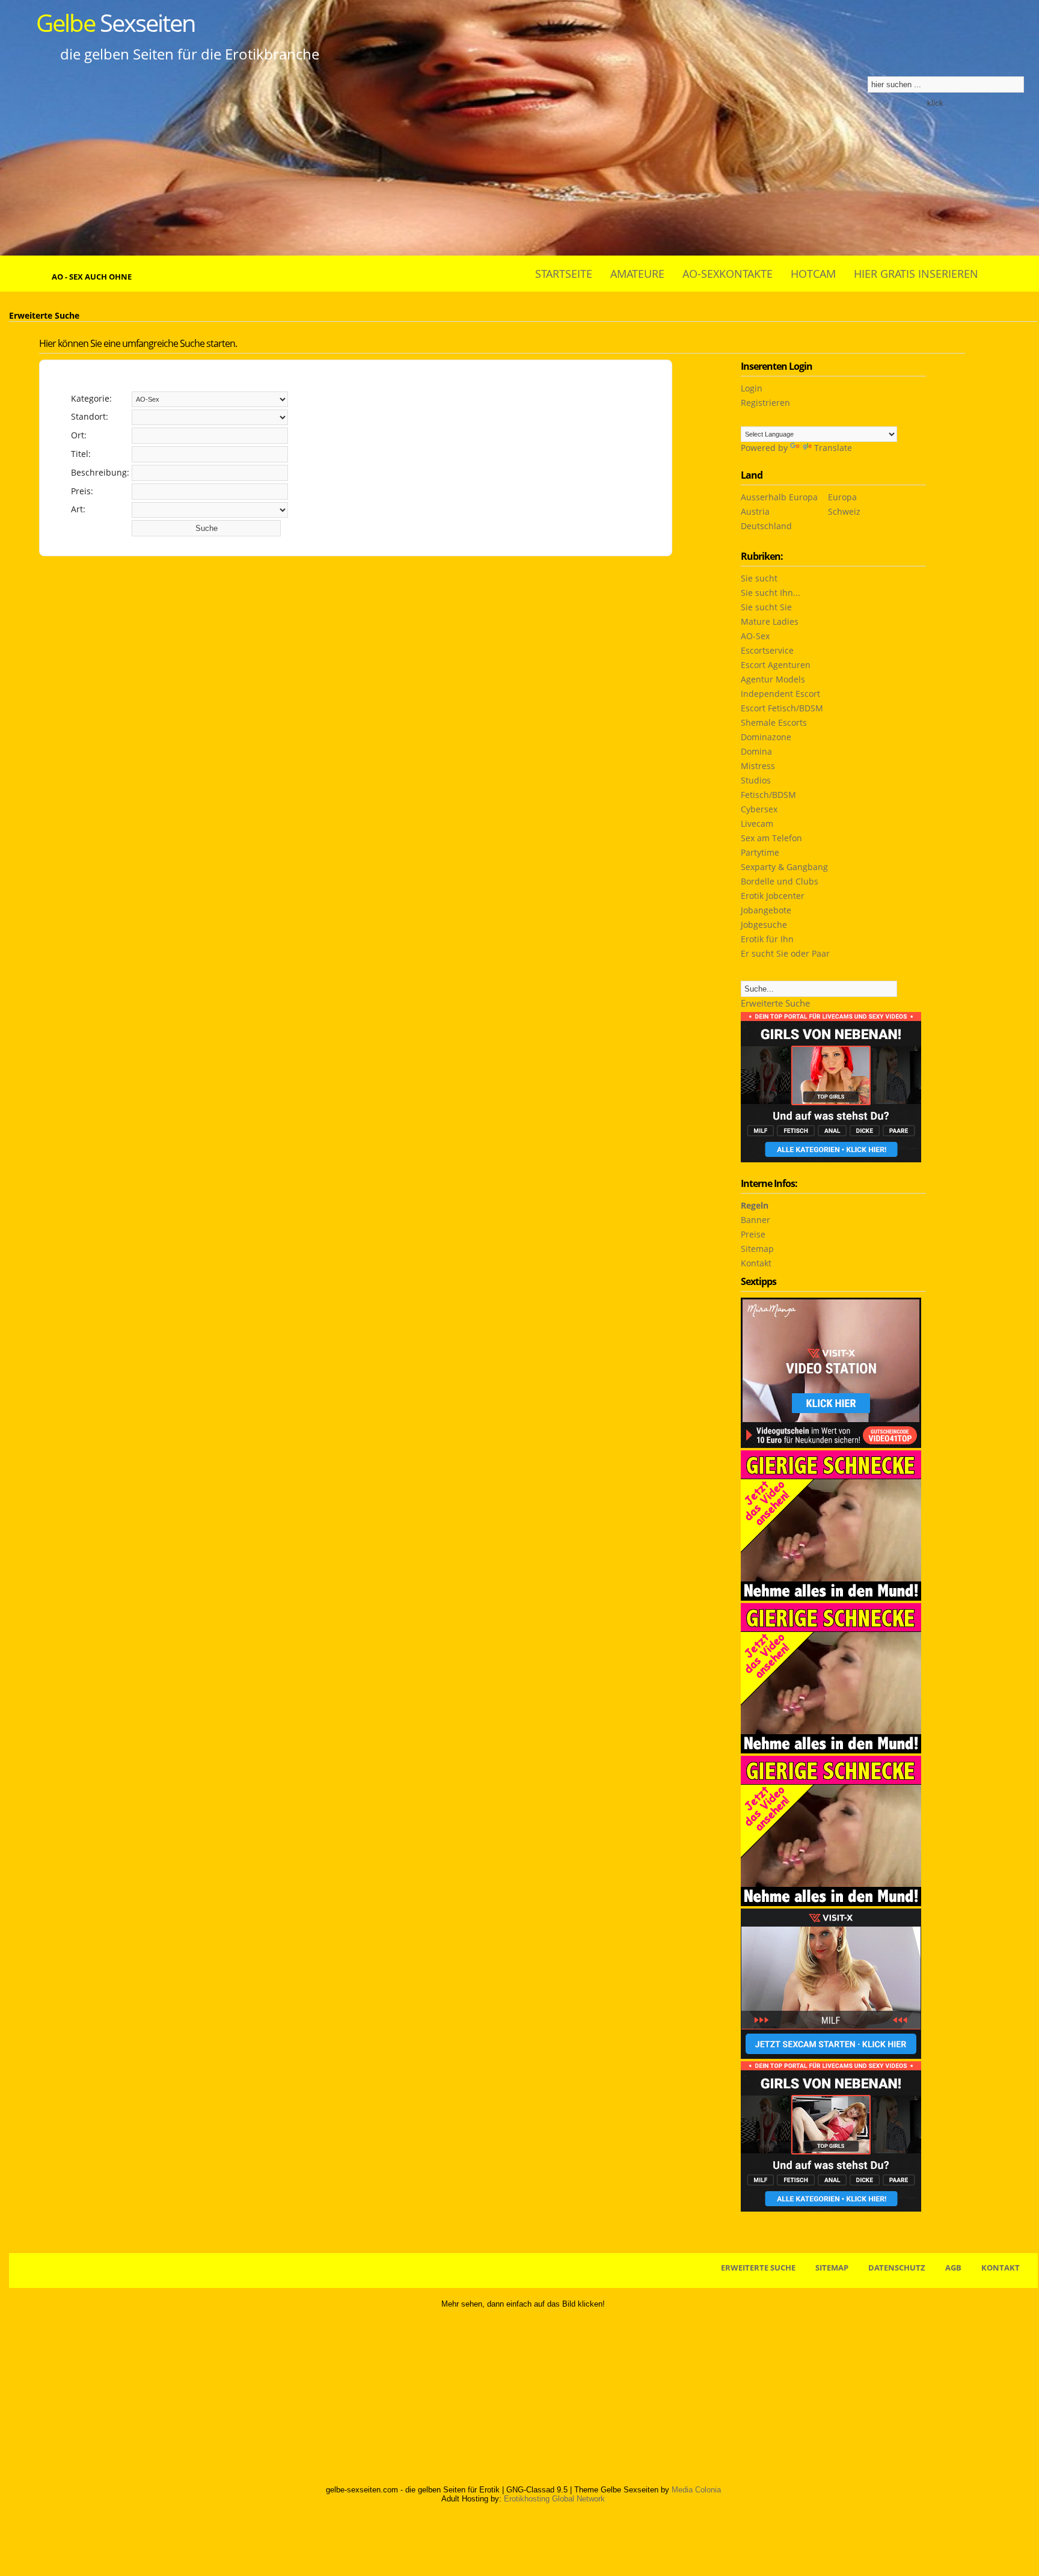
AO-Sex (755, 636)
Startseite (564, 274)
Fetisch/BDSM (768, 795)
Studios (756, 780)
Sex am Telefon (771, 838)
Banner (755, 1220)
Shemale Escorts (774, 722)
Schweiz (844, 511)
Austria (755, 511)
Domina (756, 751)
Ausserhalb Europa (779, 497)
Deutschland (766, 526)
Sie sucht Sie (766, 607)
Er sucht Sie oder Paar (785, 953)
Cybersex (759, 809)
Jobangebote (766, 910)
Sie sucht (759, 578)
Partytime (760, 852)
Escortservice (767, 650)
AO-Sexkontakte (728, 274)
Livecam (757, 823)
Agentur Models (773, 679)
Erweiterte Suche (775, 1003)
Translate (833, 448)
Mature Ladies (770, 621)
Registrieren (765, 403)
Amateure (637, 274)
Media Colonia (696, 2490)
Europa (842, 497)
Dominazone (766, 737)
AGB (953, 2268)
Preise (753, 1234)
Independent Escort (780, 694)
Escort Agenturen (776, 665)
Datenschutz (897, 2268)
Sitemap (757, 1249)
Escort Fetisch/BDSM (782, 708)
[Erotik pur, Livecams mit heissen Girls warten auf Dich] (831, 1750)
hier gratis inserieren (916, 274)
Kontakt (756, 1263)
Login (752, 388)
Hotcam (813, 274)
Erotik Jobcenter (773, 896)
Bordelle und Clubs (780, 881)
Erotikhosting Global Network (554, 2499)
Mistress (758, 766)
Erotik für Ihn (767, 939)
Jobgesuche (764, 925)
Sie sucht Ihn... (771, 593)
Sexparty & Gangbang (784, 867)
